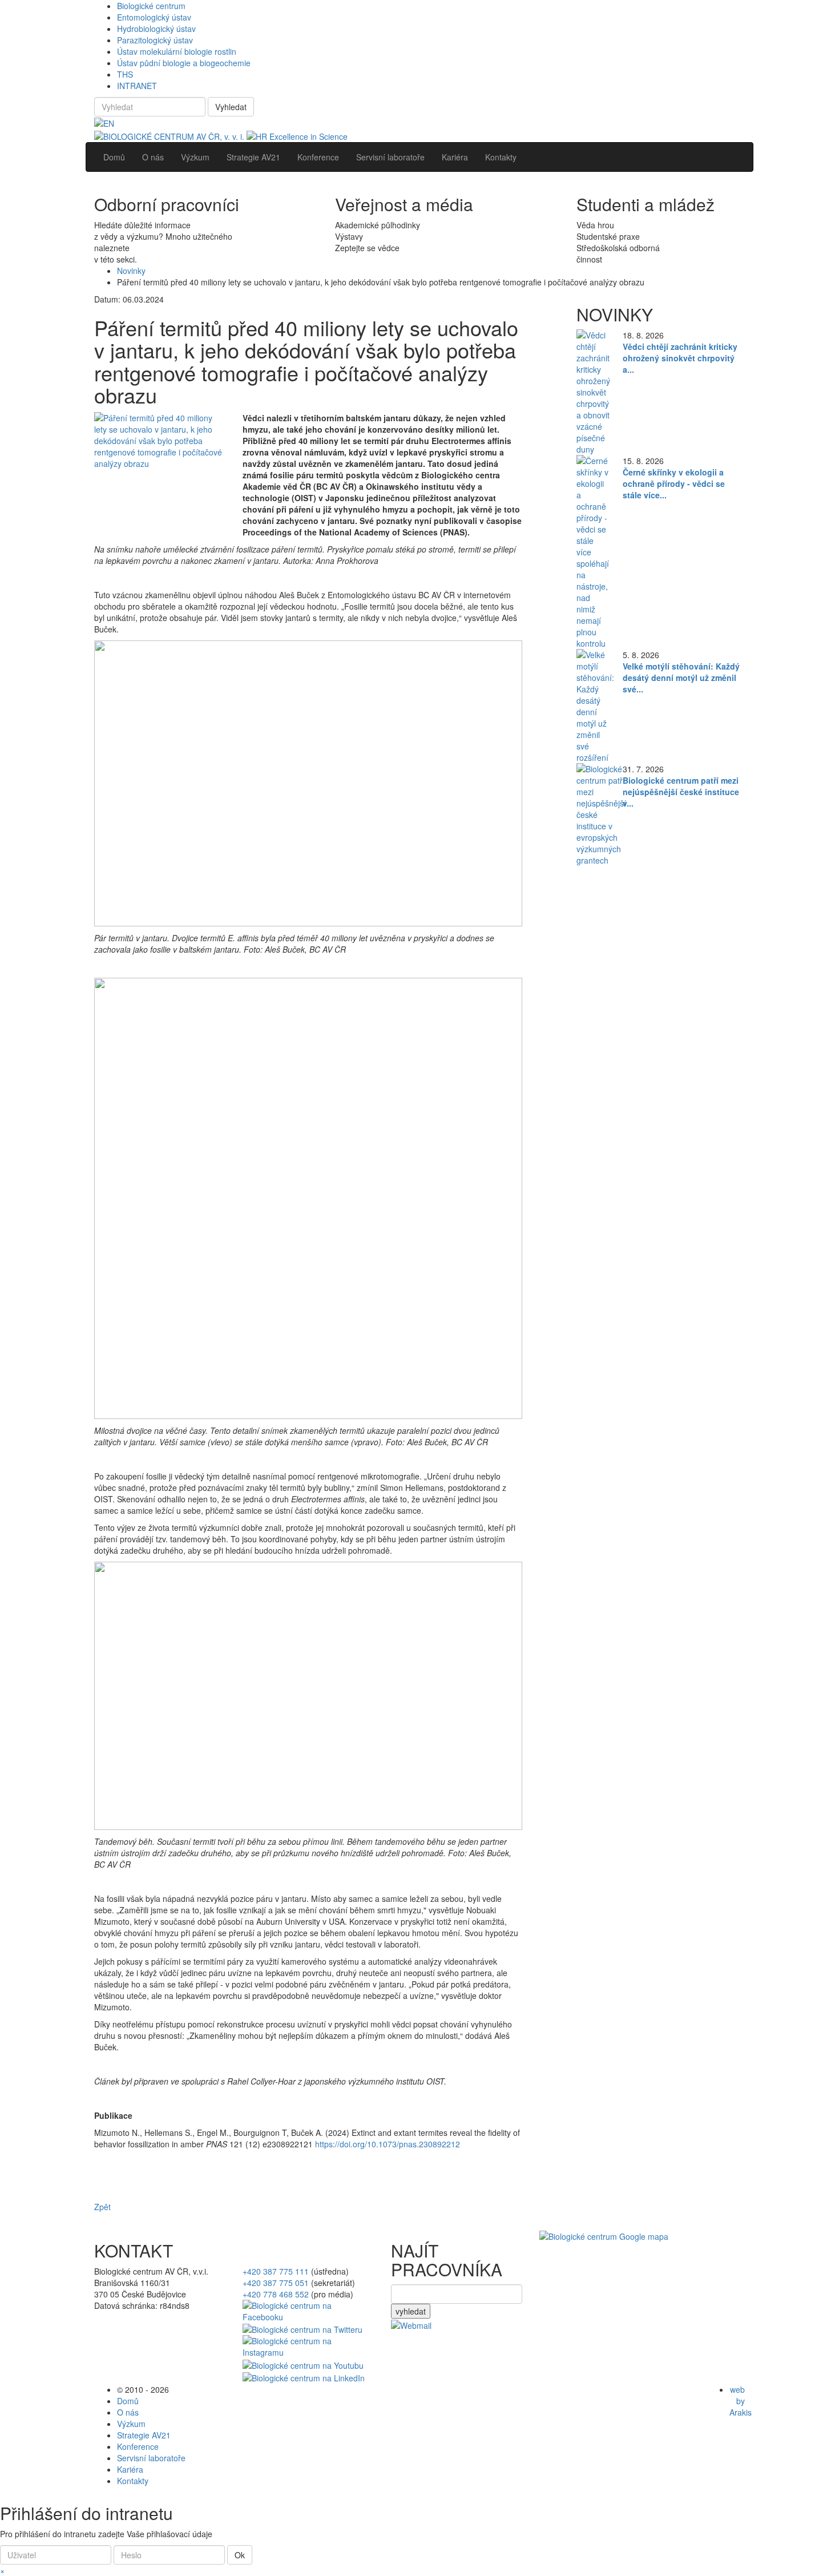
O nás (128, 2412)
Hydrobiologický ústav (156, 29)
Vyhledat (231, 107)
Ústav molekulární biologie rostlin (177, 51)
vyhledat (411, 2311)
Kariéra (130, 2469)
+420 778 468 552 (276, 2294)
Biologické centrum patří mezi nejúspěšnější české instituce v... (681, 792)
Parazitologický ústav (155, 40)
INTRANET (137, 86)
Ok (240, 2555)
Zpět (102, 2207)
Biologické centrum (151, 6)
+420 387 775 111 (276, 2271)
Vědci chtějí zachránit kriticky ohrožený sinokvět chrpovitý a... (680, 358)
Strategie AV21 (144, 2435)
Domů (128, 2401)
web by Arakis (741, 2401)
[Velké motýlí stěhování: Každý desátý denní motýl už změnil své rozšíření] (595, 704)
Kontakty (133, 2481)
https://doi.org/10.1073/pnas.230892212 (388, 2144)
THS (125, 74)
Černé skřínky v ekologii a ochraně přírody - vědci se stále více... (674, 483)
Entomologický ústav (154, 17)
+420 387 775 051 (276, 2283)
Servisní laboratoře (151, 2458)
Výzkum (131, 2424)
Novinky (131, 271)
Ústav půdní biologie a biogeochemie (184, 63)
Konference (138, 2446)
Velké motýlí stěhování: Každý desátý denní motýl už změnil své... (681, 678)
